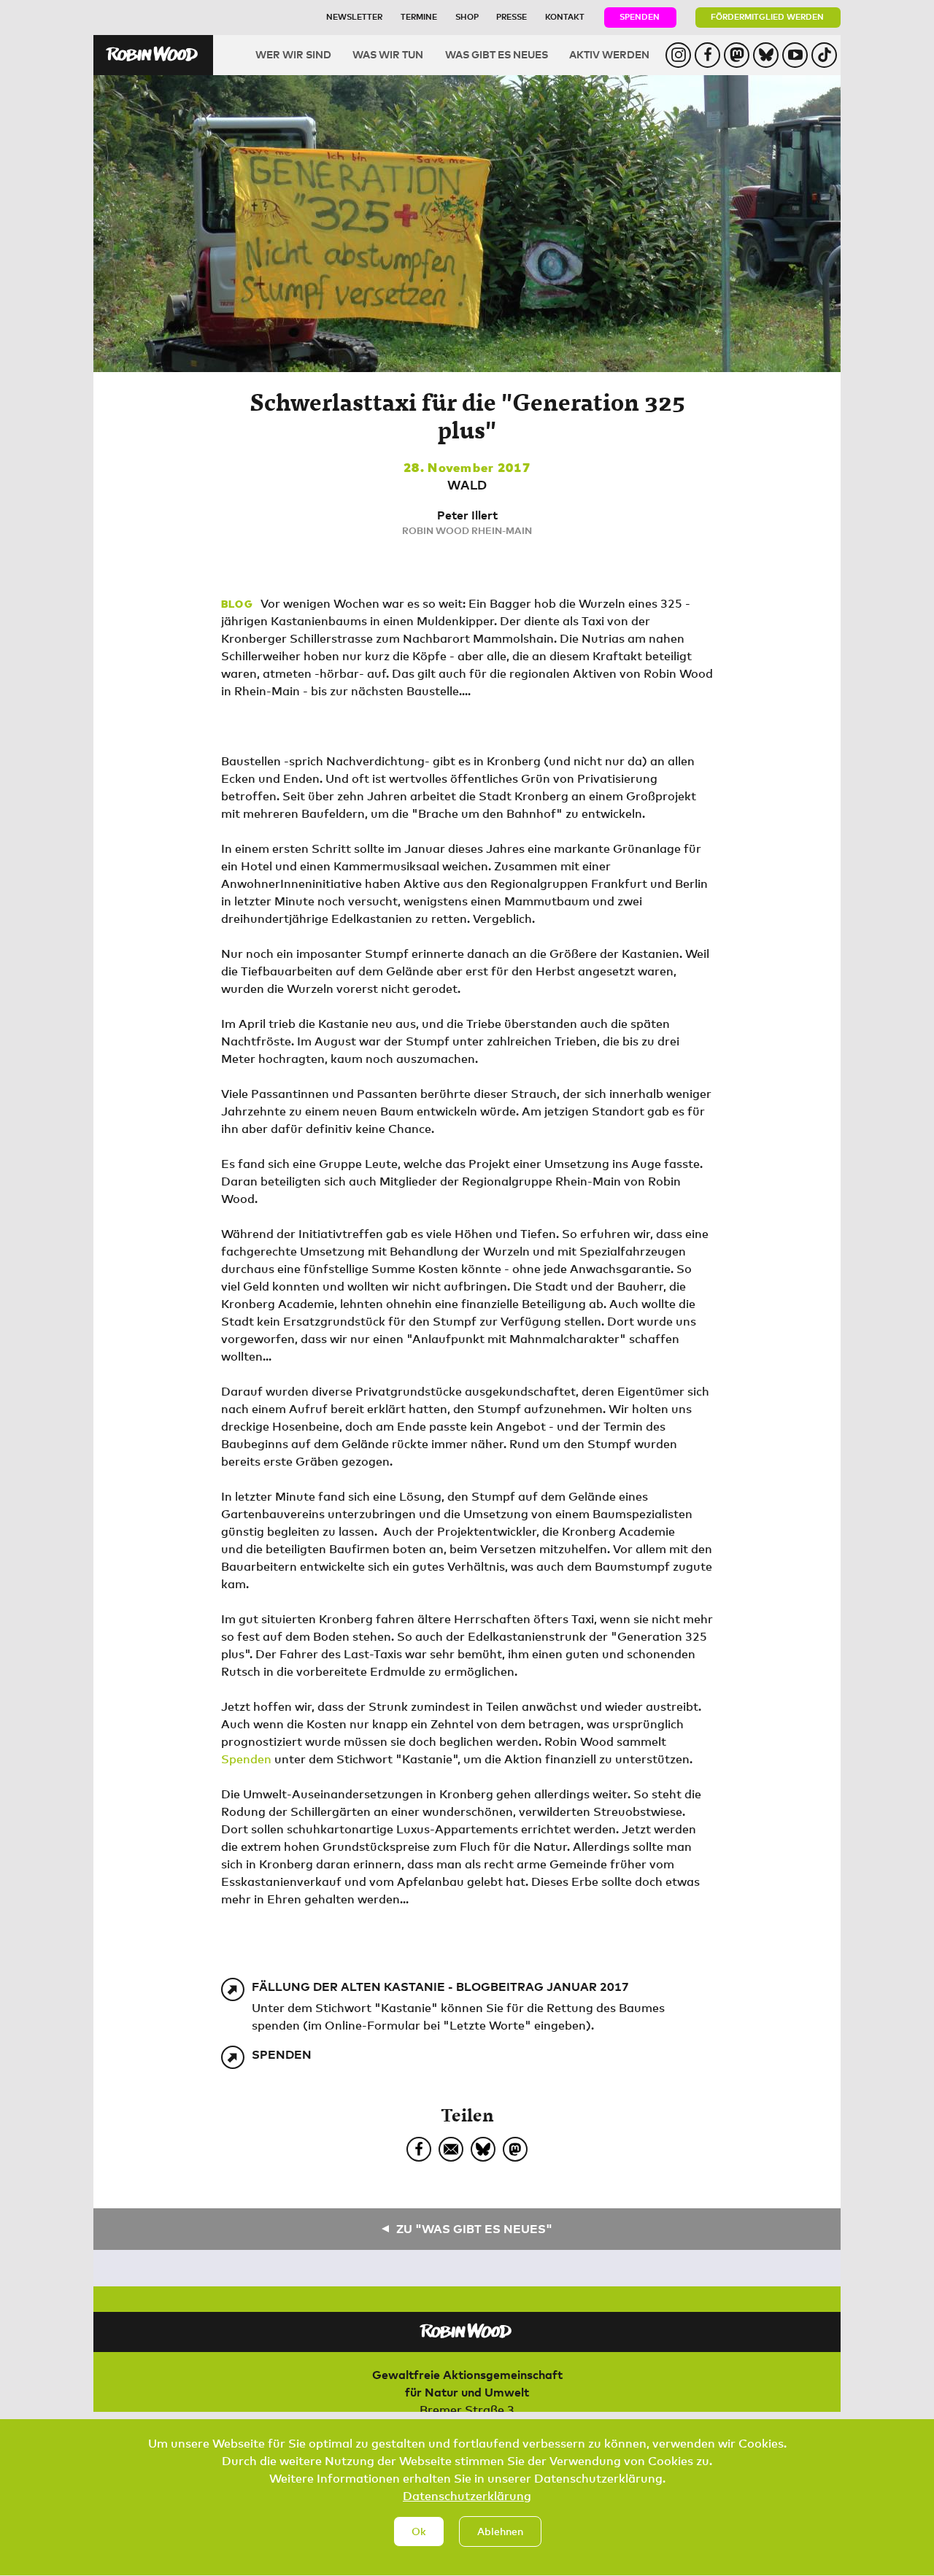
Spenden (640, 16)
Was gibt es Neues (497, 54)
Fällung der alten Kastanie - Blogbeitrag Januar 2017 (440, 1987)
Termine (419, 16)
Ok (419, 2531)
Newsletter (354, 16)
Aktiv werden (609, 54)
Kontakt (565, 16)
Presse (512, 16)
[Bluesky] (483, 2149)
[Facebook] (419, 2149)
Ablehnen (500, 2531)
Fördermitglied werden (767, 16)
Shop (467, 16)
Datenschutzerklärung (467, 2496)
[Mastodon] (515, 2149)
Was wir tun (388, 54)
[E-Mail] (451, 2149)
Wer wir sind (293, 54)
